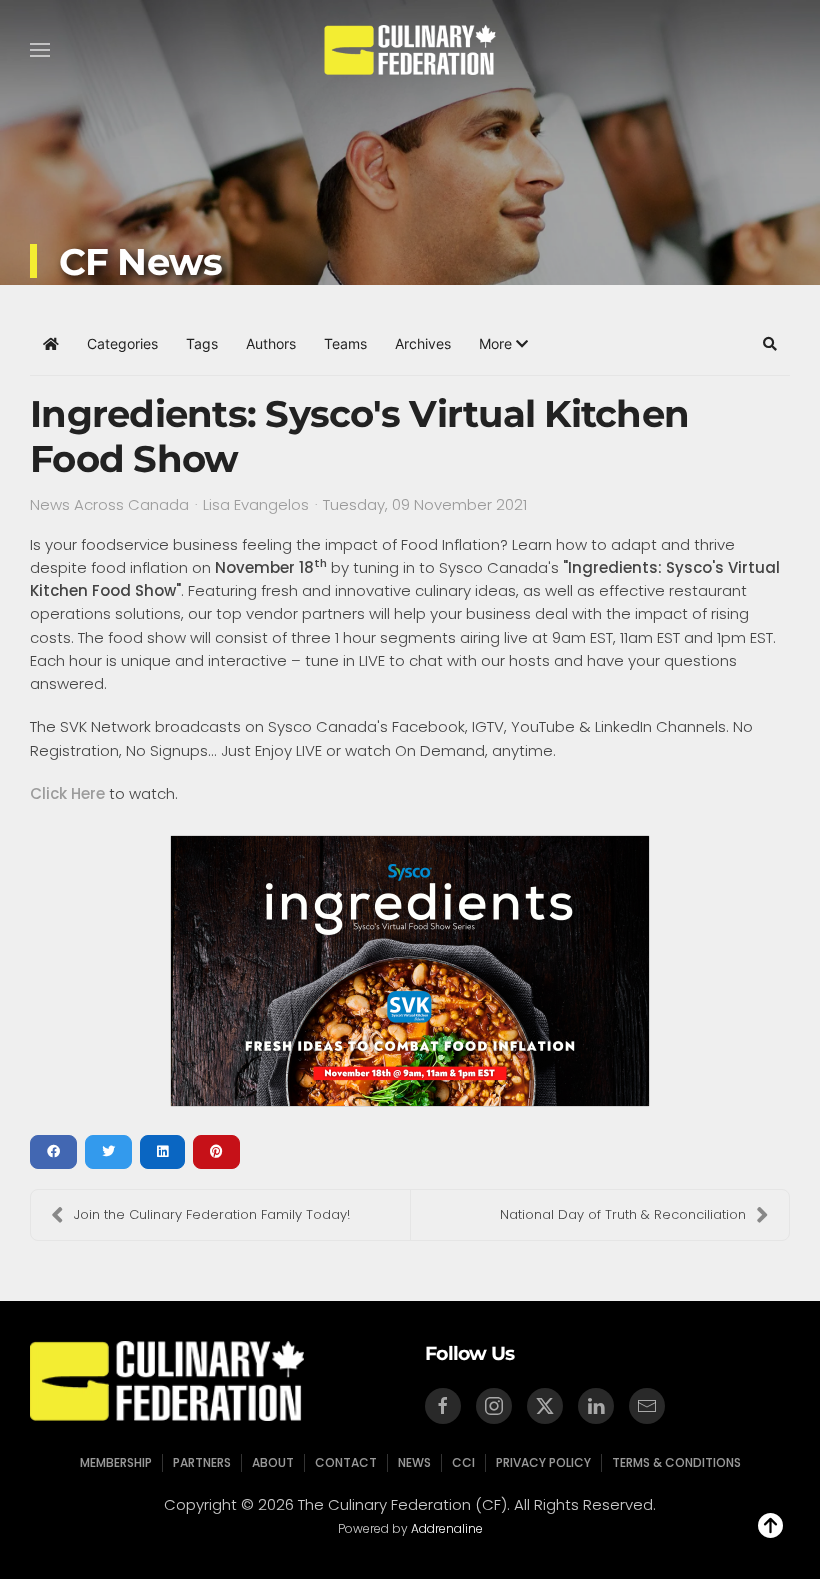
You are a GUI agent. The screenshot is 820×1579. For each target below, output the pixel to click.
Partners (202, 1462)
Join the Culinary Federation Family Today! (212, 1214)
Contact (346, 1462)
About (273, 1462)
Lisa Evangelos (256, 504)
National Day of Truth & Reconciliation (623, 1214)
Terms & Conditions (676, 1462)
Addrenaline (447, 1528)
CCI (463, 1462)
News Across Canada (109, 505)
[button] (40, 50)
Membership (116, 1462)
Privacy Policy (543, 1462)
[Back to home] (410, 50)
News (414, 1462)
